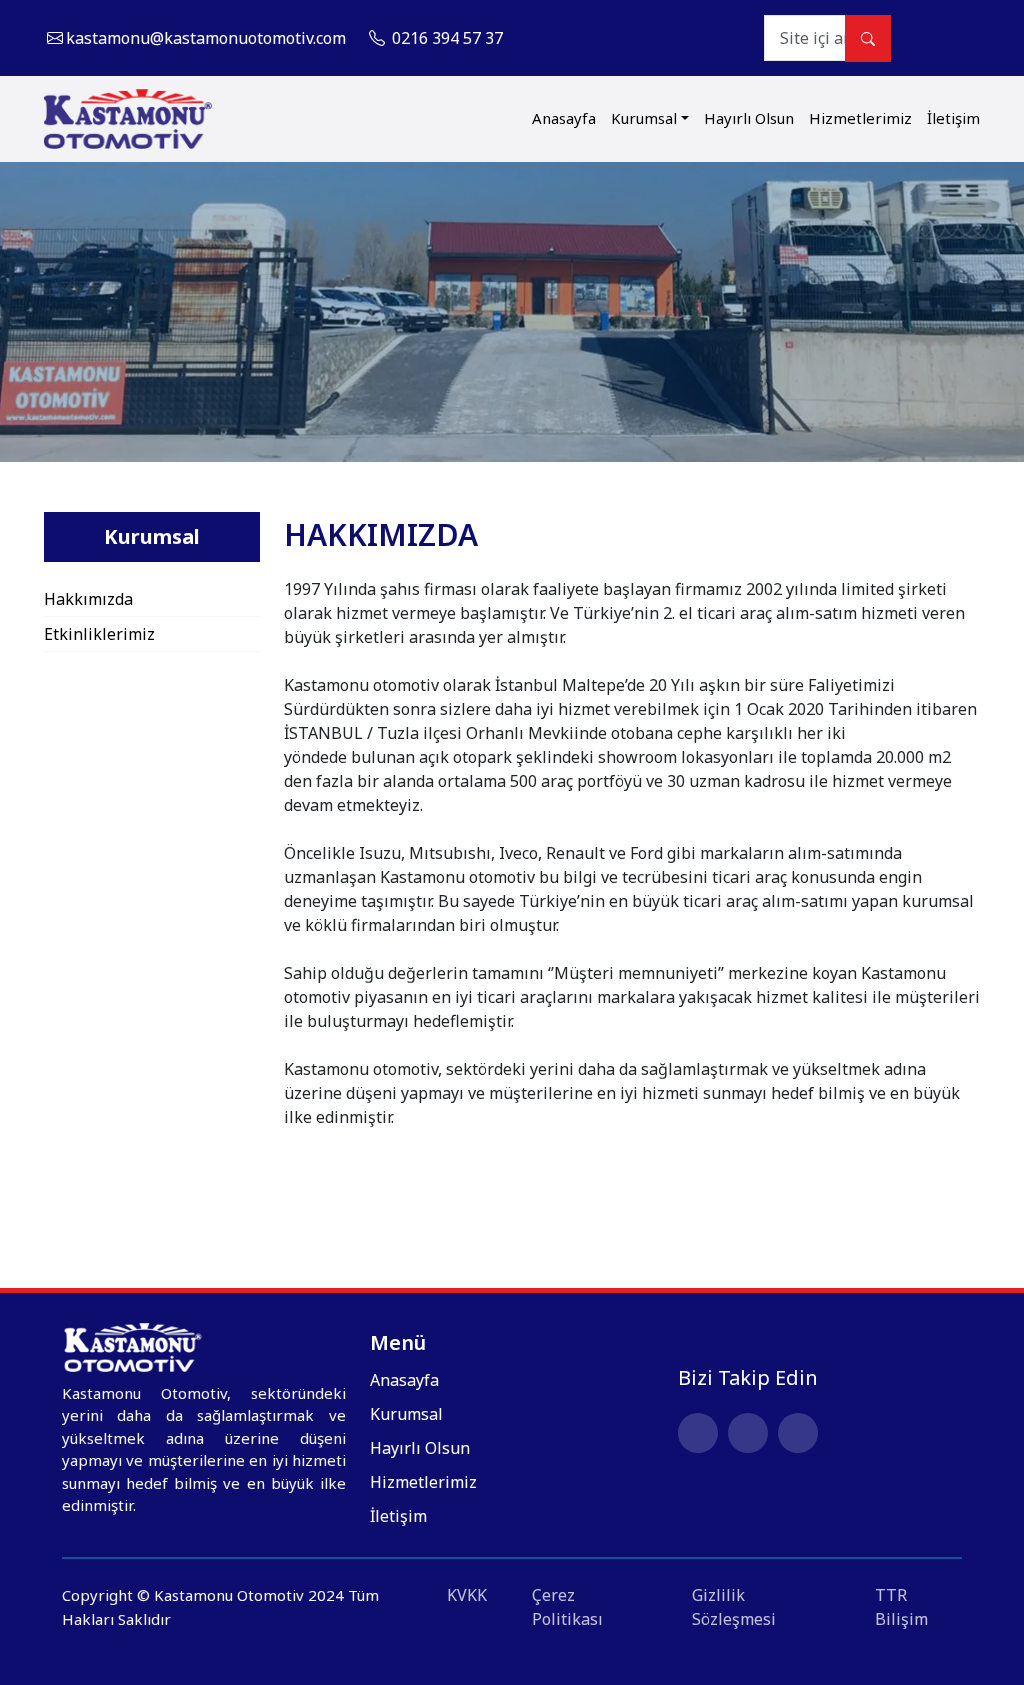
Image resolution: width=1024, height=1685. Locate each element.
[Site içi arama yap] (868, 38)
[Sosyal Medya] (965, 38)
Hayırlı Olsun (749, 118)
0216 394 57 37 (445, 38)
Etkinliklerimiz (99, 634)
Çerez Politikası (567, 1607)
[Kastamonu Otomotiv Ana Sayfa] (128, 119)
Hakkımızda (88, 599)
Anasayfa (564, 118)
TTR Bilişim (901, 1607)
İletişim (953, 118)
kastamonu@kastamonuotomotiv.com (206, 38)
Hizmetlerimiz (860, 118)
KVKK (467, 1595)
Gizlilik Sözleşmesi (734, 1607)
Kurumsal (644, 118)
